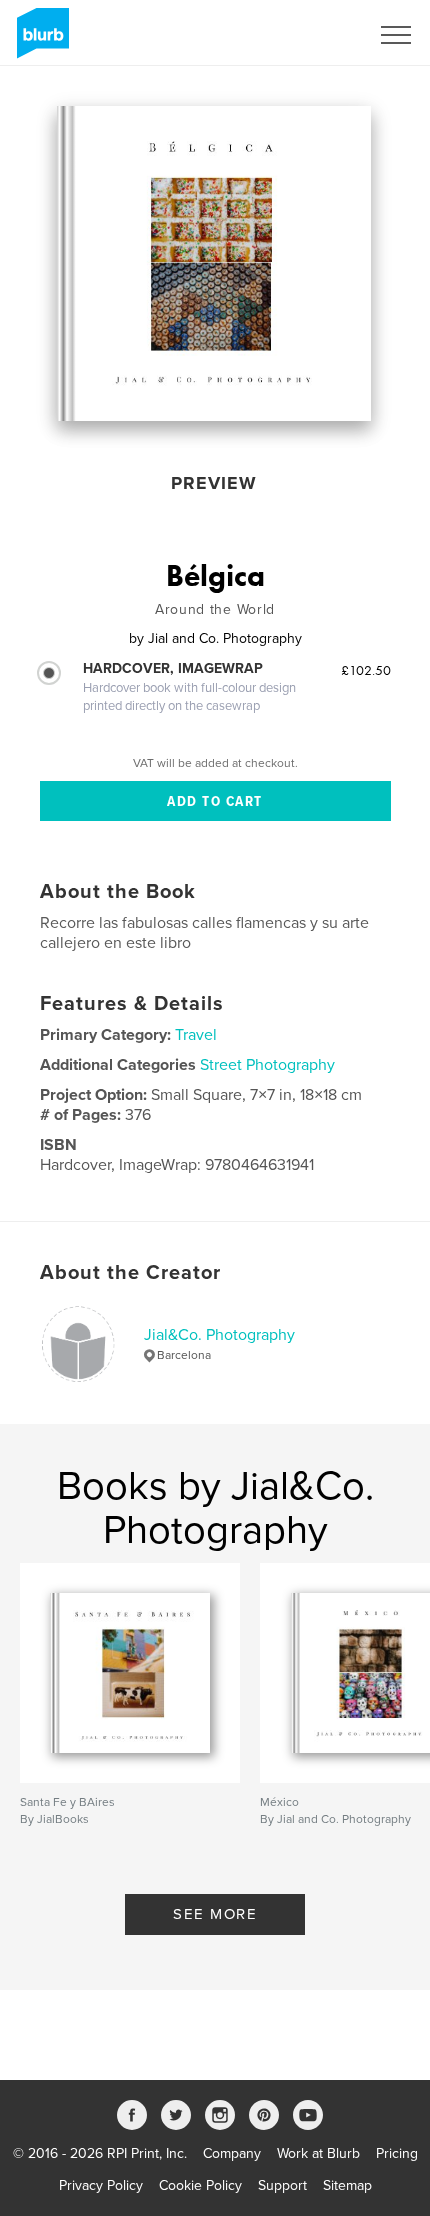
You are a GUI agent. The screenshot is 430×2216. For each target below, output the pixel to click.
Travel (196, 1035)
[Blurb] (39, 41)
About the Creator (130, 1273)
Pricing (397, 2153)
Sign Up (318, 35)
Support (282, 2185)
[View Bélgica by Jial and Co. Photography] (214, 263)
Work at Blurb (318, 2153)
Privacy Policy (101, 2185)
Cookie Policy (200, 2185)
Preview (214, 483)
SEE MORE (215, 1914)
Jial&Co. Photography (219, 1335)
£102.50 (366, 670)
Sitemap (347, 2185)
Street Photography (267, 1065)
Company (232, 2153)
